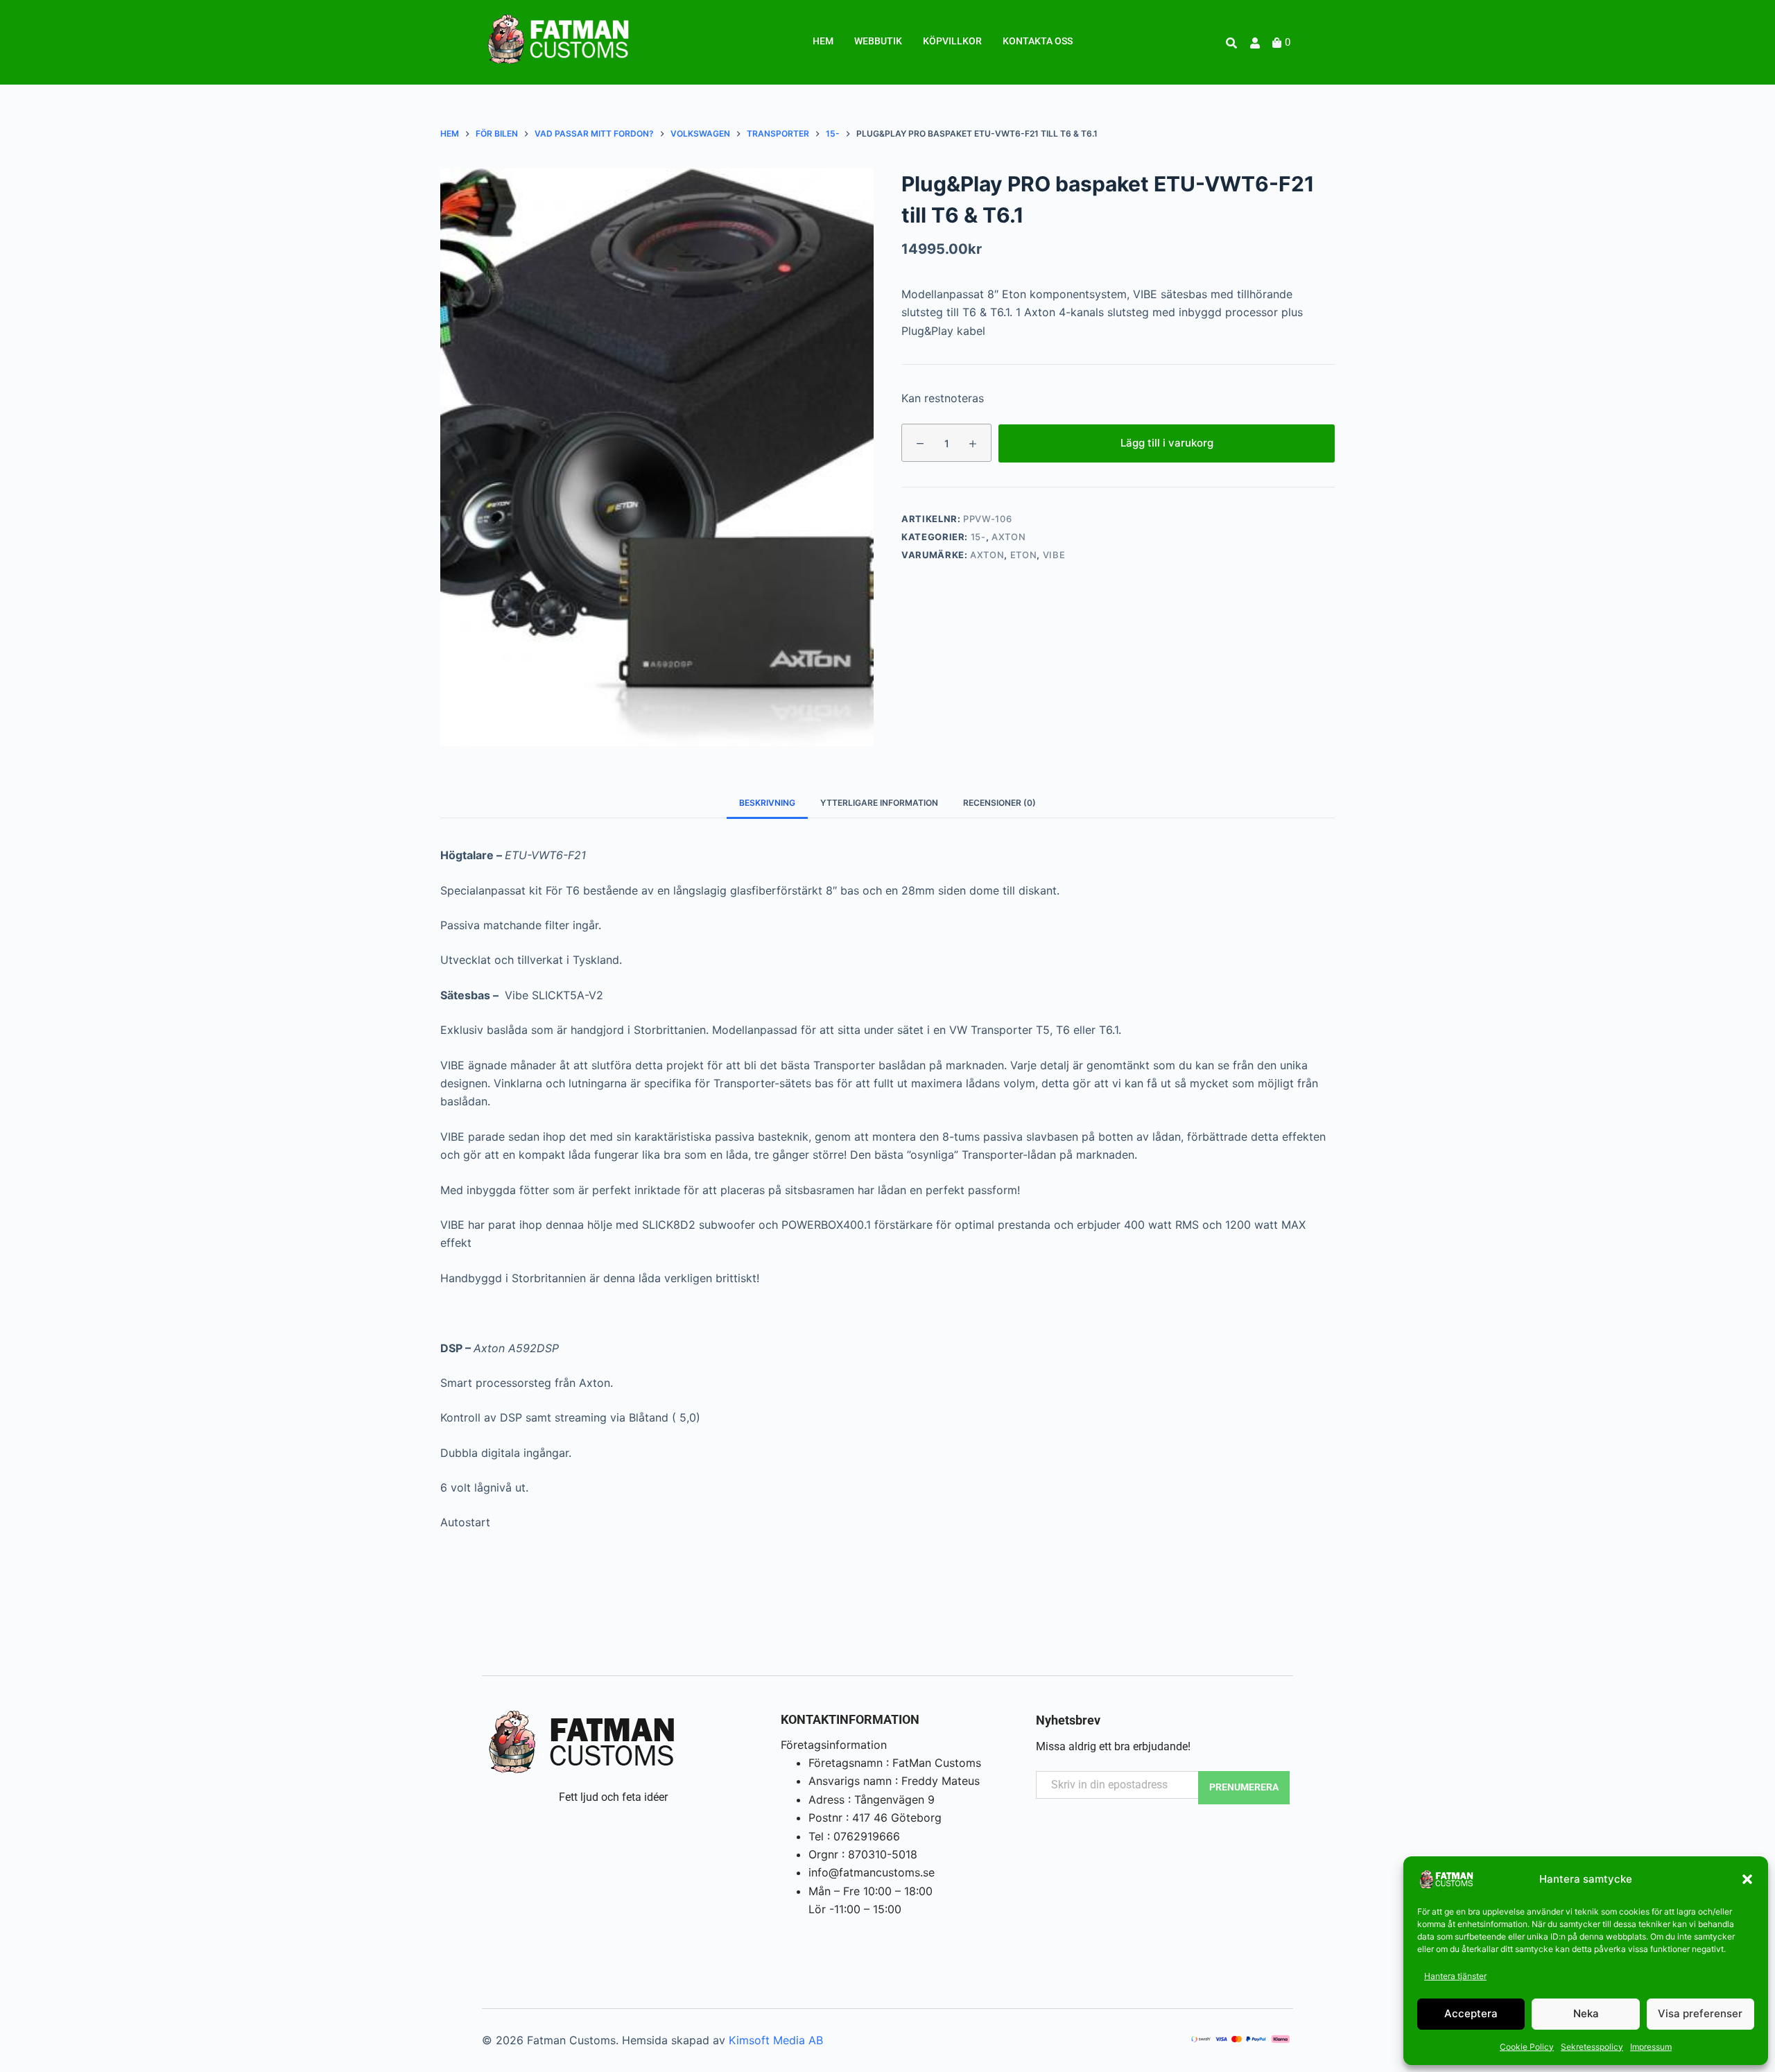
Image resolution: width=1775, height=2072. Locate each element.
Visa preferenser (1700, 2013)
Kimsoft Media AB (776, 2040)
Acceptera (1471, 2013)
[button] (1747, 1879)
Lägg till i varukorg (1167, 442)
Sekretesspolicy (1592, 2047)
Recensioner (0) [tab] (999, 803)
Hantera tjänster (1455, 1976)
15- (978, 537)
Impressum (1651, 2047)
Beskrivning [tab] (767, 803)
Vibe (1054, 555)
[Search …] (1231, 43)
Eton (1024, 555)
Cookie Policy (1527, 2047)
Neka (1586, 2013)
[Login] (1257, 43)
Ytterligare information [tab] (879, 803)
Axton (1008, 537)
